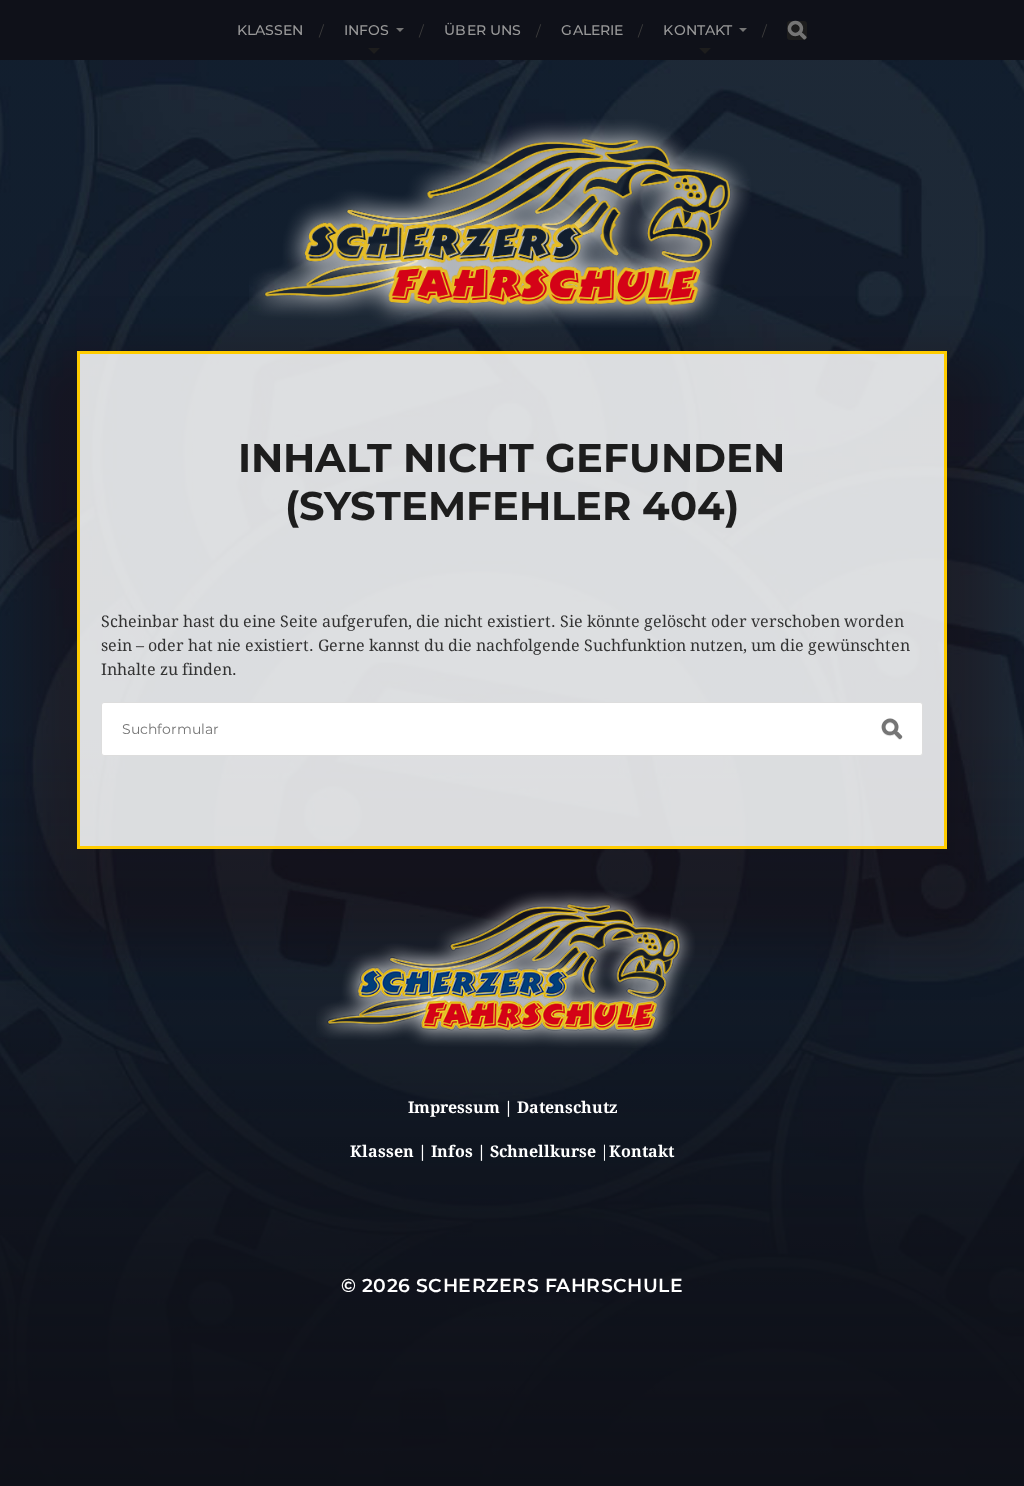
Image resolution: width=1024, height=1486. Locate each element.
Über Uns (482, 30)
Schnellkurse (543, 1151)
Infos (367, 30)
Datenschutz (567, 1107)
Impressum (454, 1107)
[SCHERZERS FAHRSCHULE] (508, 221)
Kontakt (697, 30)
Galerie (592, 30)
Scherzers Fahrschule (549, 1285)
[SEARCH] (797, 30)
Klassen (270, 30)
